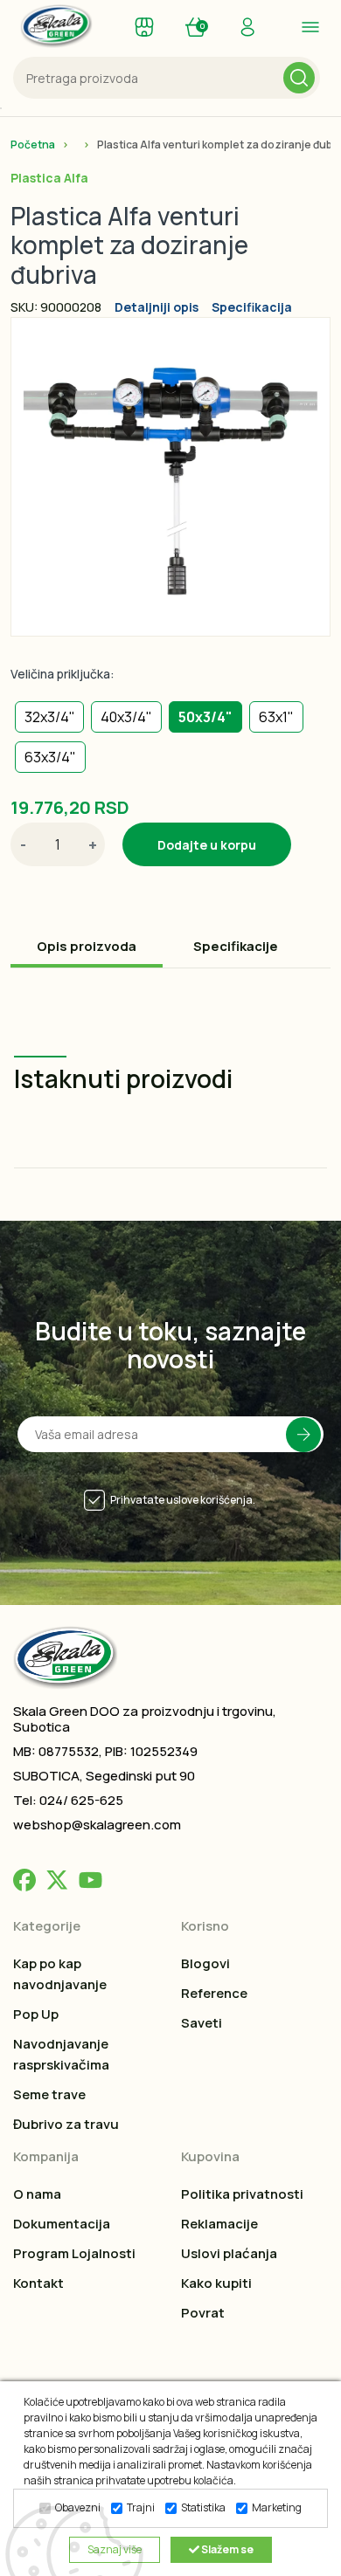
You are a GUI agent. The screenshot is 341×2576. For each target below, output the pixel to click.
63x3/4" (50, 757)
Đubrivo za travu (66, 2124)
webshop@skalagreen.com (97, 1825)
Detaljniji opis (157, 307)
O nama (37, 2194)
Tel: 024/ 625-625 (68, 1800)
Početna (33, 145)
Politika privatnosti (242, 2194)
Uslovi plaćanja (229, 2253)
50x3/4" (205, 717)
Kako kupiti (216, 2283)
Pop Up (36, 2014)
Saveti (202, 2023)
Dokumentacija (62, 2224)
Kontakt (38, 2283)
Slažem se (226, 2549)
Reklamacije (219, 2224)
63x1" (276, 717)
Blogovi (205, 1963)
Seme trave (49, 2094)
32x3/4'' (49, 717)
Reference (214, 1993)
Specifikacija (252, 307)
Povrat (203, 2313)
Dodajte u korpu (207, 845)
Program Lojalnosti (74, 2253)
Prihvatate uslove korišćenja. (183, 1500)
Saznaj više (115, 2549)
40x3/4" (126, 717)
